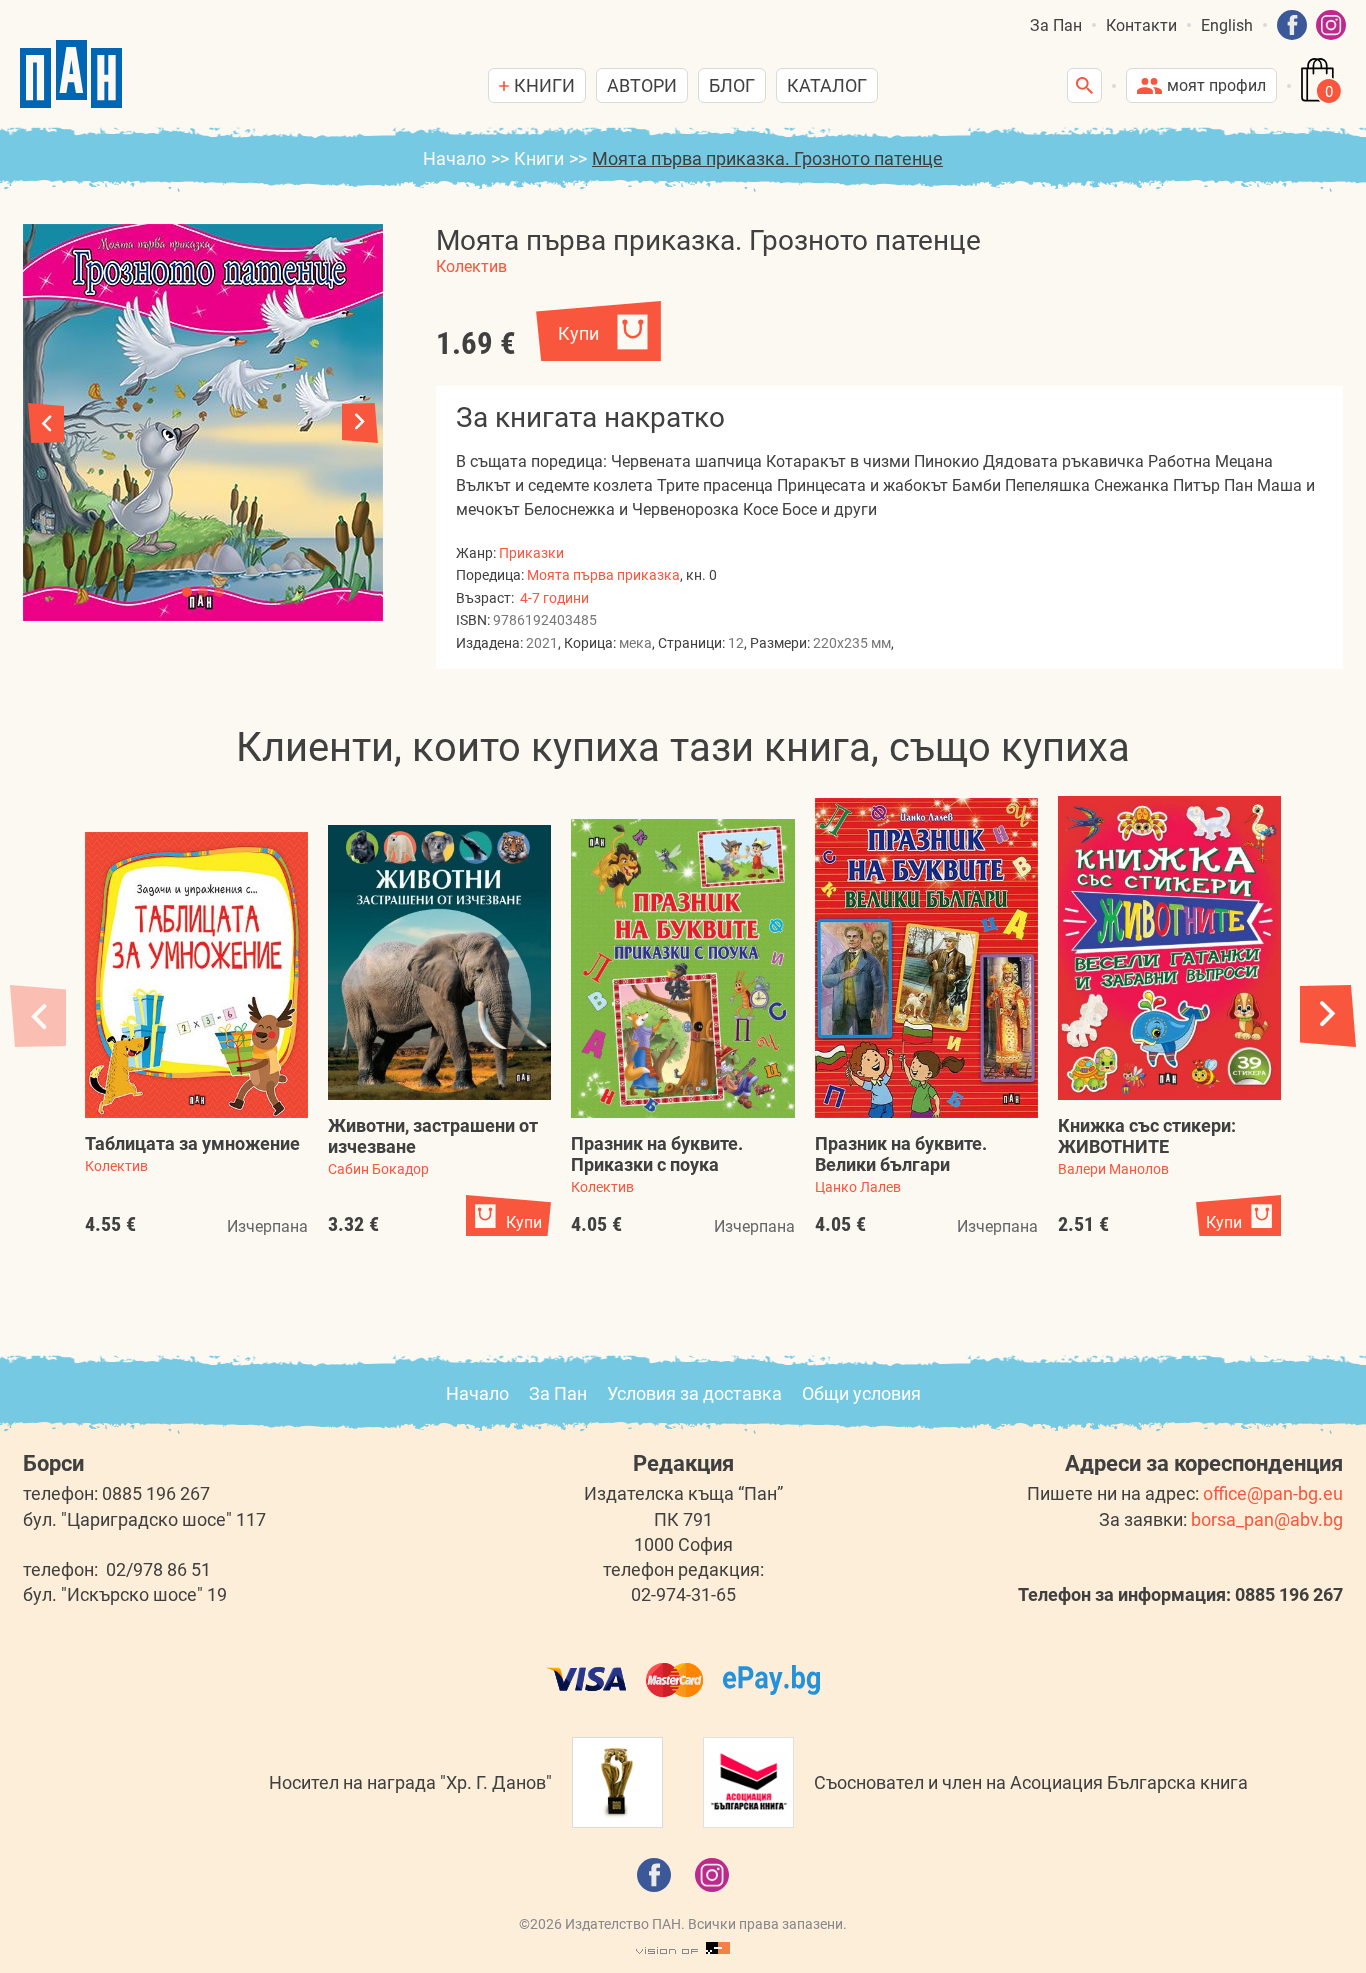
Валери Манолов (1113, 1169)
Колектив (471, 266)
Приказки (531, 553)
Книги (539, 158)
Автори (642, 85)
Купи (578, 333)
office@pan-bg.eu (1273, 1493)
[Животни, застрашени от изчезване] (439, 962)
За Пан (1056, 25)
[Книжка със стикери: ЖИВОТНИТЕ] (1169, 948)
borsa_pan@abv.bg (1267, 1519)
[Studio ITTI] (683, 1949)
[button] (360, 423)
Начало (454, 158)
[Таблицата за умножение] (196, 975)
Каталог (827, 85)
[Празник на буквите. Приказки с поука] (682, 968)
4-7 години (554, 598)
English (1227, 25)
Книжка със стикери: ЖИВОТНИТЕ (1147, 1136)
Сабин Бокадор (378, 1169)
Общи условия (861, 1393)
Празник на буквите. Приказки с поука (657, 1154)
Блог (732, 85)
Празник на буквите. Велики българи (901, 1154)
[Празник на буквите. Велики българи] (926, 958)
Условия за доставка (694, 1393)
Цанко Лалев (858, 1187)
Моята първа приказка (603, 575)
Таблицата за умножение (192, 1143)
